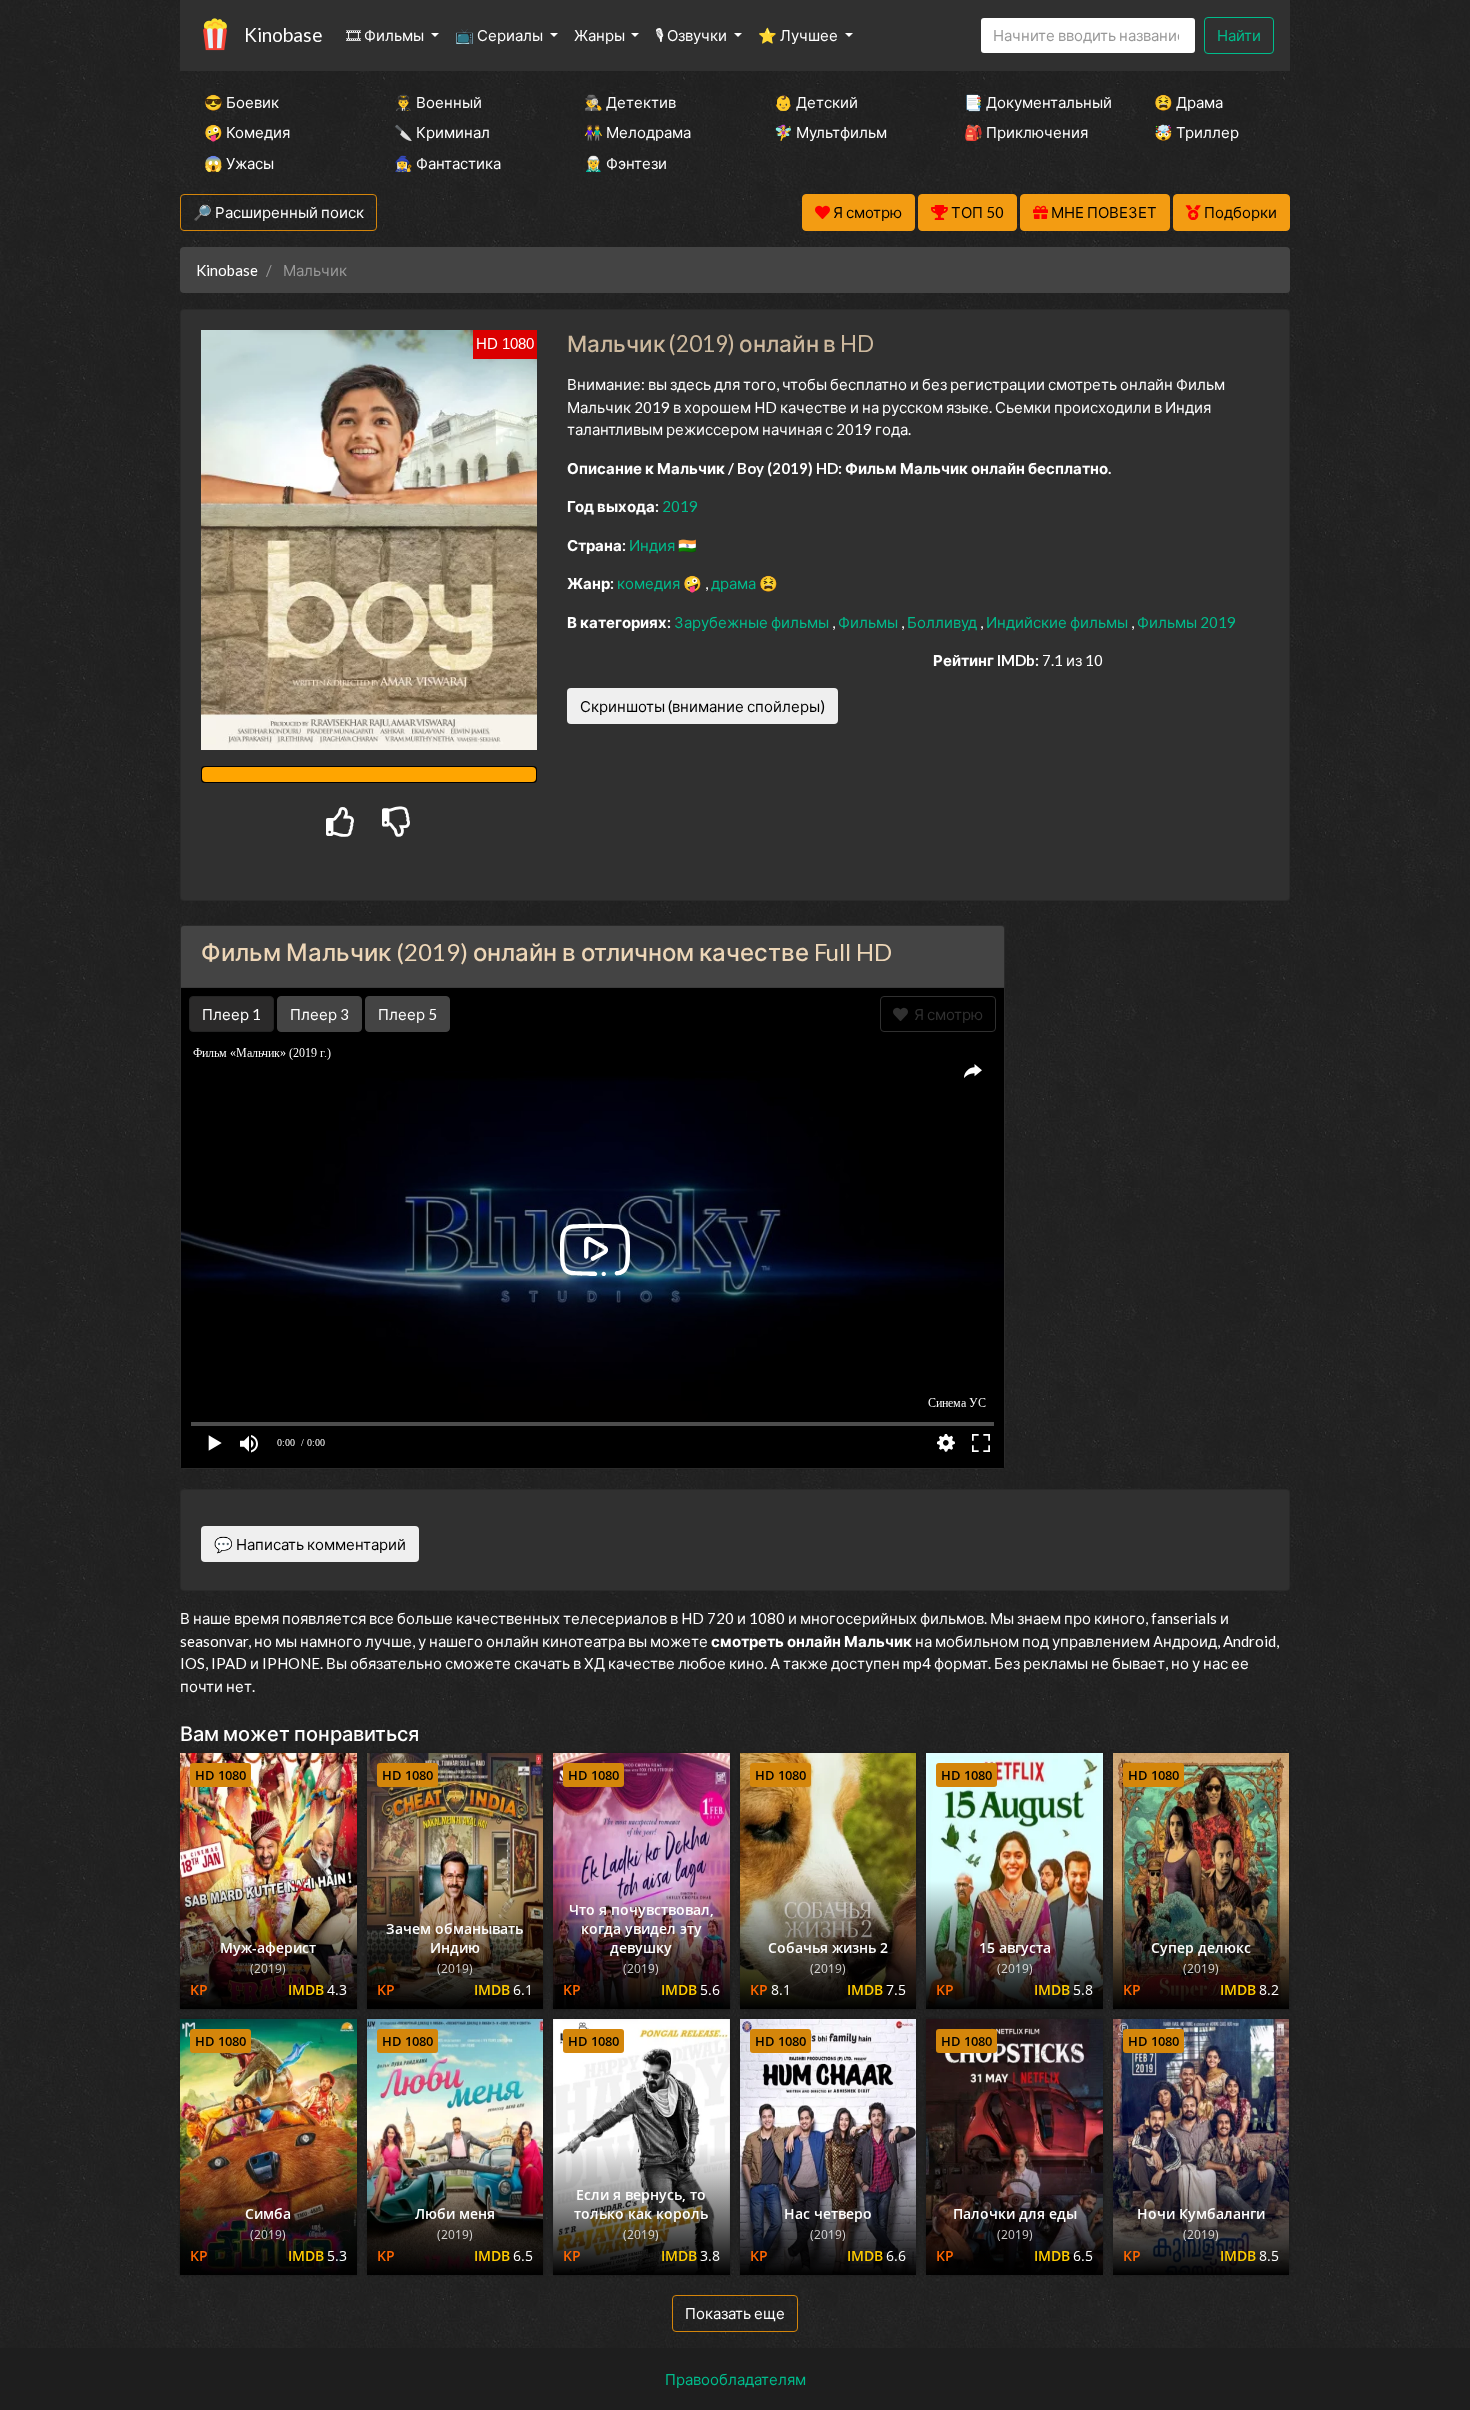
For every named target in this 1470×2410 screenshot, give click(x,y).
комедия (650, 583)
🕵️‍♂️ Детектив (630, 102)
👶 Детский (816, 102)
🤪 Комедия (247, 132)
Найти (1239, 35)
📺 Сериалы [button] (500, 35)
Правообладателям (735, 2379)
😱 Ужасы (239, 163)
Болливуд (943, 622)
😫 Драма (1188, 102)
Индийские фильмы (1058, 622)
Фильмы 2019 (1186, 622)
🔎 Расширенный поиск (278, 212)
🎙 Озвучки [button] (692, 35)
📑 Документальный (1032, 102)
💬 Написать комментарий (310, 1544)
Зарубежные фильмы (753, 622)
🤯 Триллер (1196, 132)
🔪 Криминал (442, 132)
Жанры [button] (601, 35)
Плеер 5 (407, 1014)
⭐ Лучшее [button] (799, 35)
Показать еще (735, 2313)
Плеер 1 (231, 1014)
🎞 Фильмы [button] (386, 35)
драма (735, 583)
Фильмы (869, 622)
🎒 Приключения (1026, 132)
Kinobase (283, 34)
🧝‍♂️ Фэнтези (625, 163)
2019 (680, 506)
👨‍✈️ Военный (438, 102)
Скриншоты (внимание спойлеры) (702, 706)
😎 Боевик (241, 102)
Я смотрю (945, 1014)
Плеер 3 (319, 1014)
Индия (653, 545)
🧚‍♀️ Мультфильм (830, 132)
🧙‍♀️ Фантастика (447, 163)
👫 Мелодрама (637, 132)
